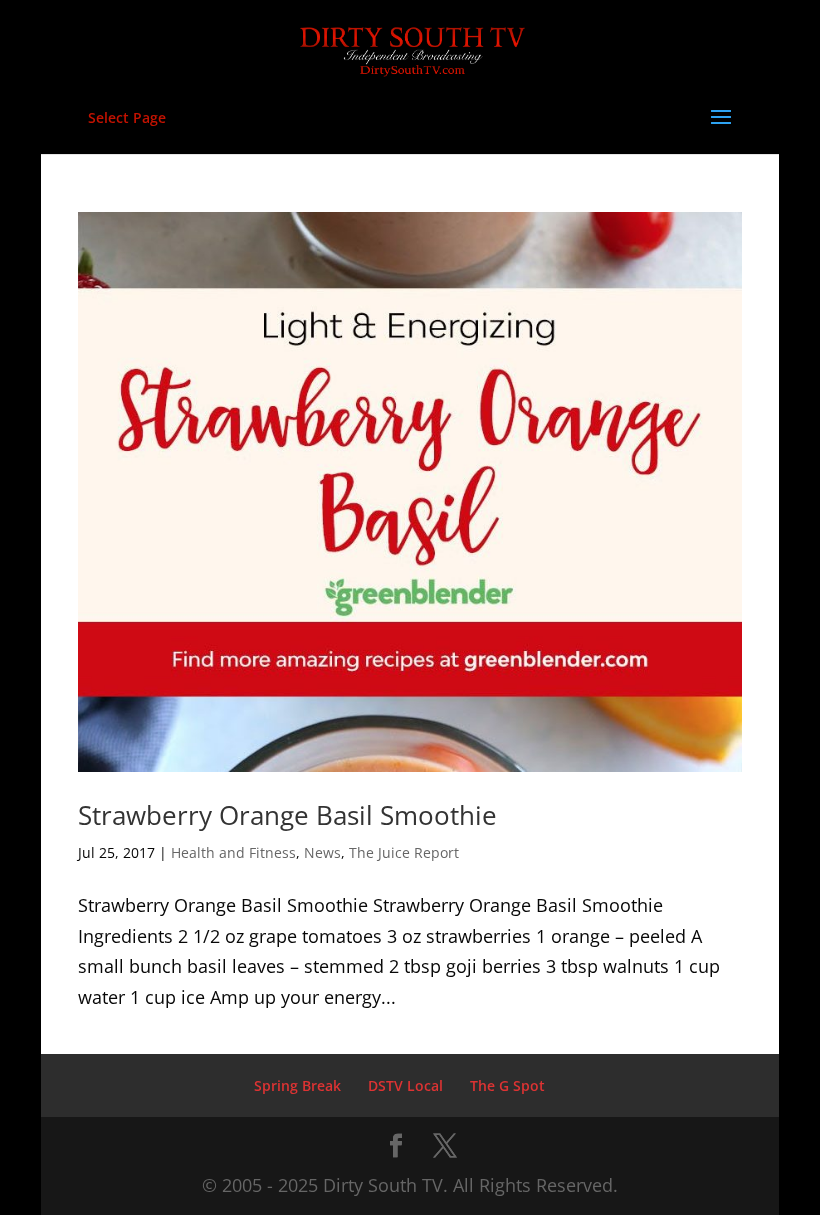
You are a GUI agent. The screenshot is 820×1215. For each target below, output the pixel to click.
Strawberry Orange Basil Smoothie (287, 815)
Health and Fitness (233, 852)
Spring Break (297, 1085)
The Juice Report (404, 852)
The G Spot (507, 1085)
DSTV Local (405, 1085)
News (322, 852)
